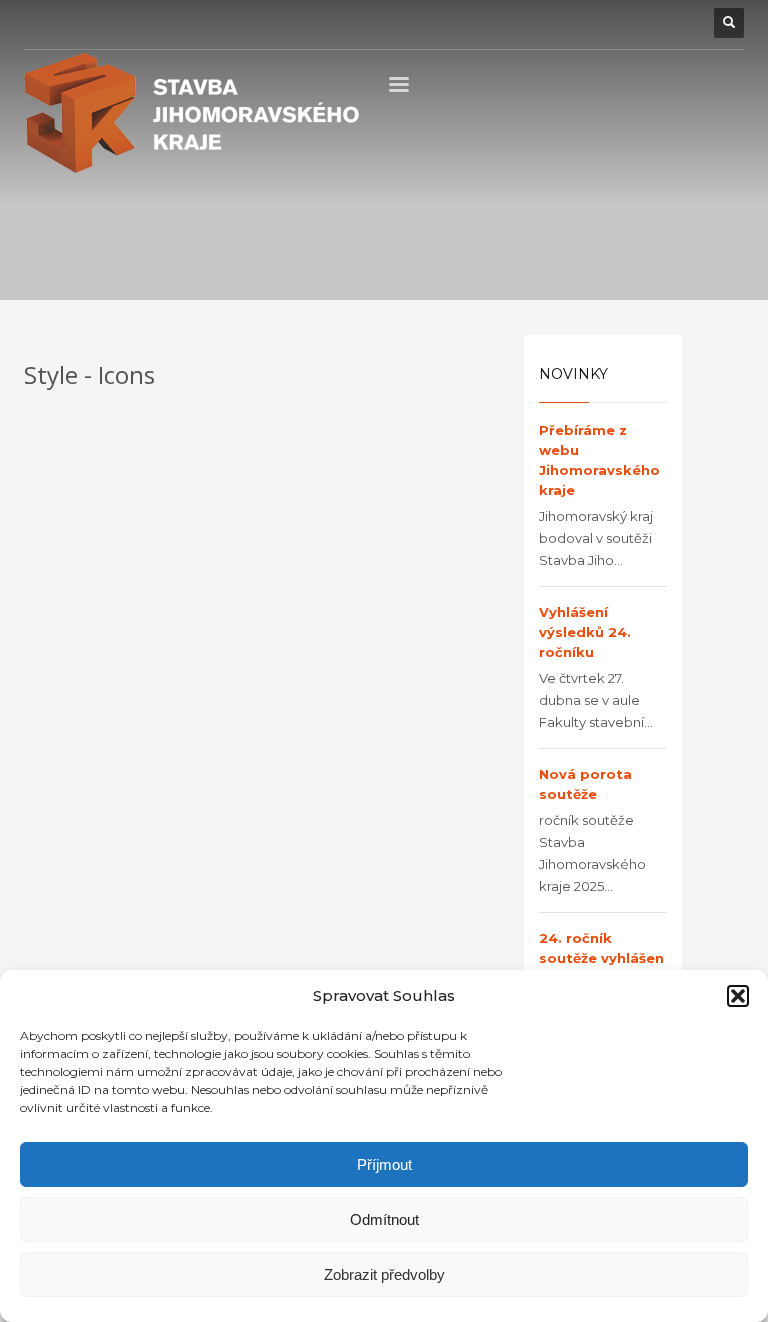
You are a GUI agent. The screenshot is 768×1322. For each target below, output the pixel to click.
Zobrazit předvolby (384, 1274)
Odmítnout (384, 1219)
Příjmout (384, 1164)
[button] (738, 996)
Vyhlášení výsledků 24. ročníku (585, 632)
